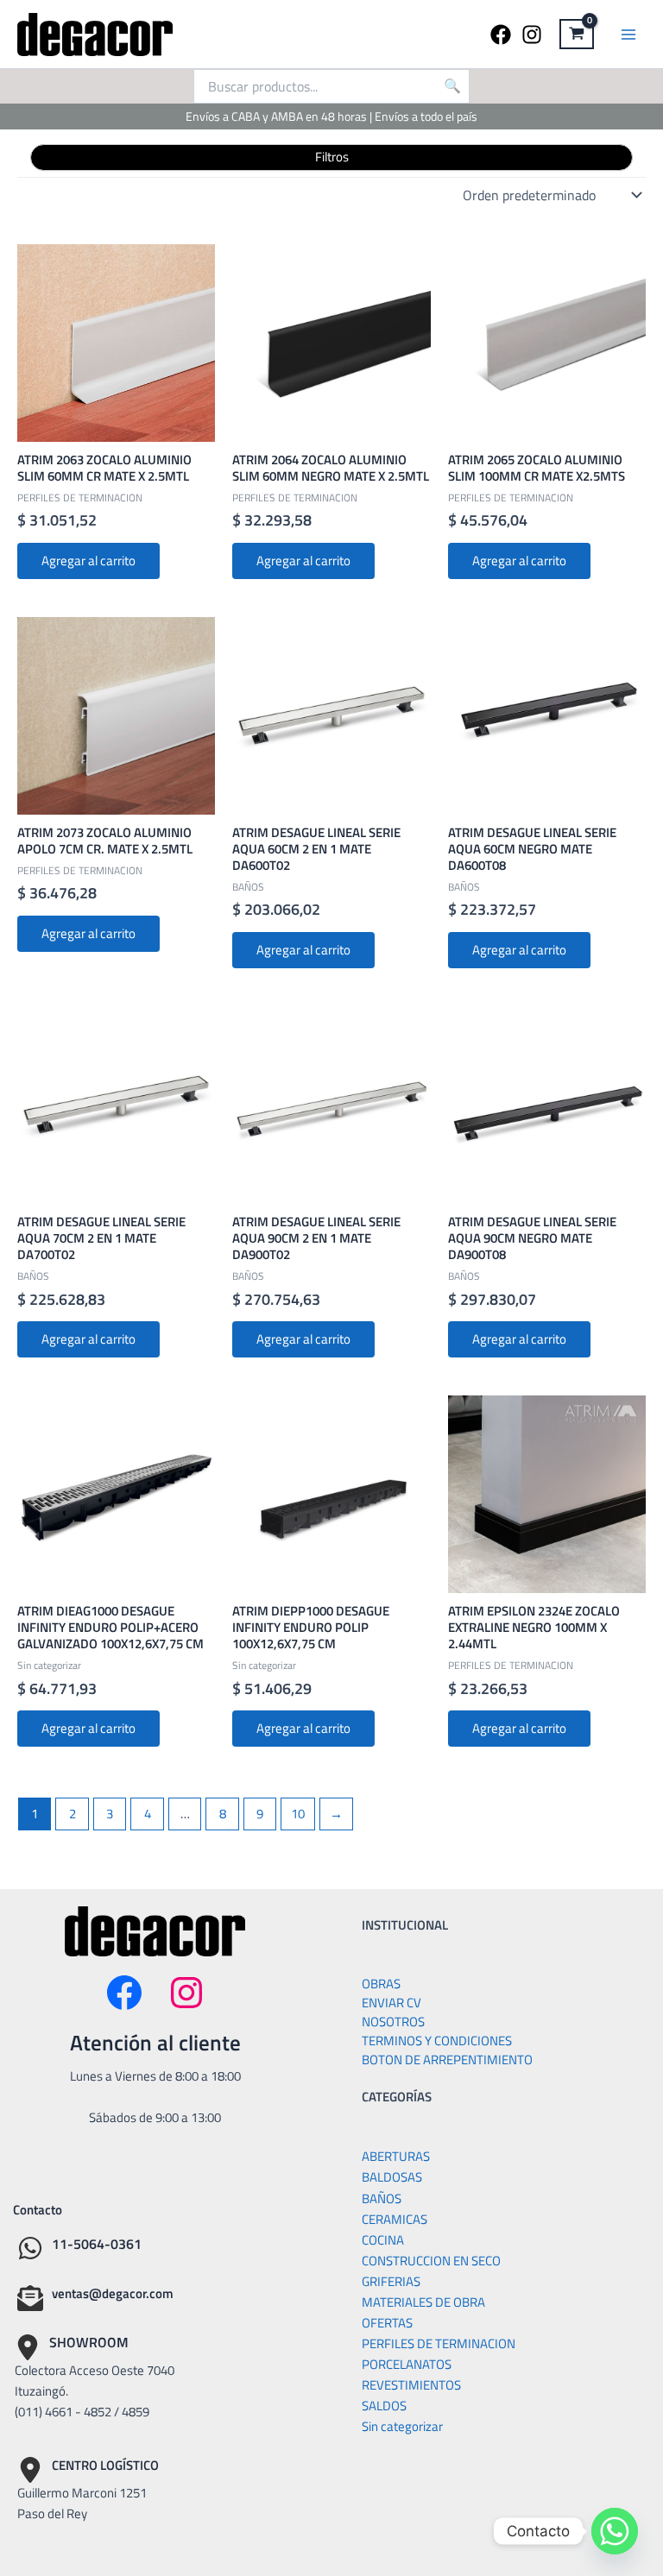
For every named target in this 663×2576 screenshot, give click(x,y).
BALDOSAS (392, 2177)
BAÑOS (382, 2198)
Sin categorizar (402, 2426)
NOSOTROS (393, 2022)
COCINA (383, 2240)
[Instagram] (532, 35)
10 (298, 1814)
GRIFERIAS (391, 2281)
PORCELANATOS (407, 2364)
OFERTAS (387, 2323)
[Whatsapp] (615, 2531)
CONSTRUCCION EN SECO (431, 2261)
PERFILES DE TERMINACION (439, 2343)
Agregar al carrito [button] (88, 561)
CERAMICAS (395, 2219)
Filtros (332, 157)
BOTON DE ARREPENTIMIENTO (447, 2060)
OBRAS (381, 1984)
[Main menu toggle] (628, 34)
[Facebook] (501, 35)
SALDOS (384, 2406)
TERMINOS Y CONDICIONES (437, 2041)
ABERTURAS (396, 2156)
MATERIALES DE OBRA (423, 2302)
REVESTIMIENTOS (411, 2385)
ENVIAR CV (391, 2003)
